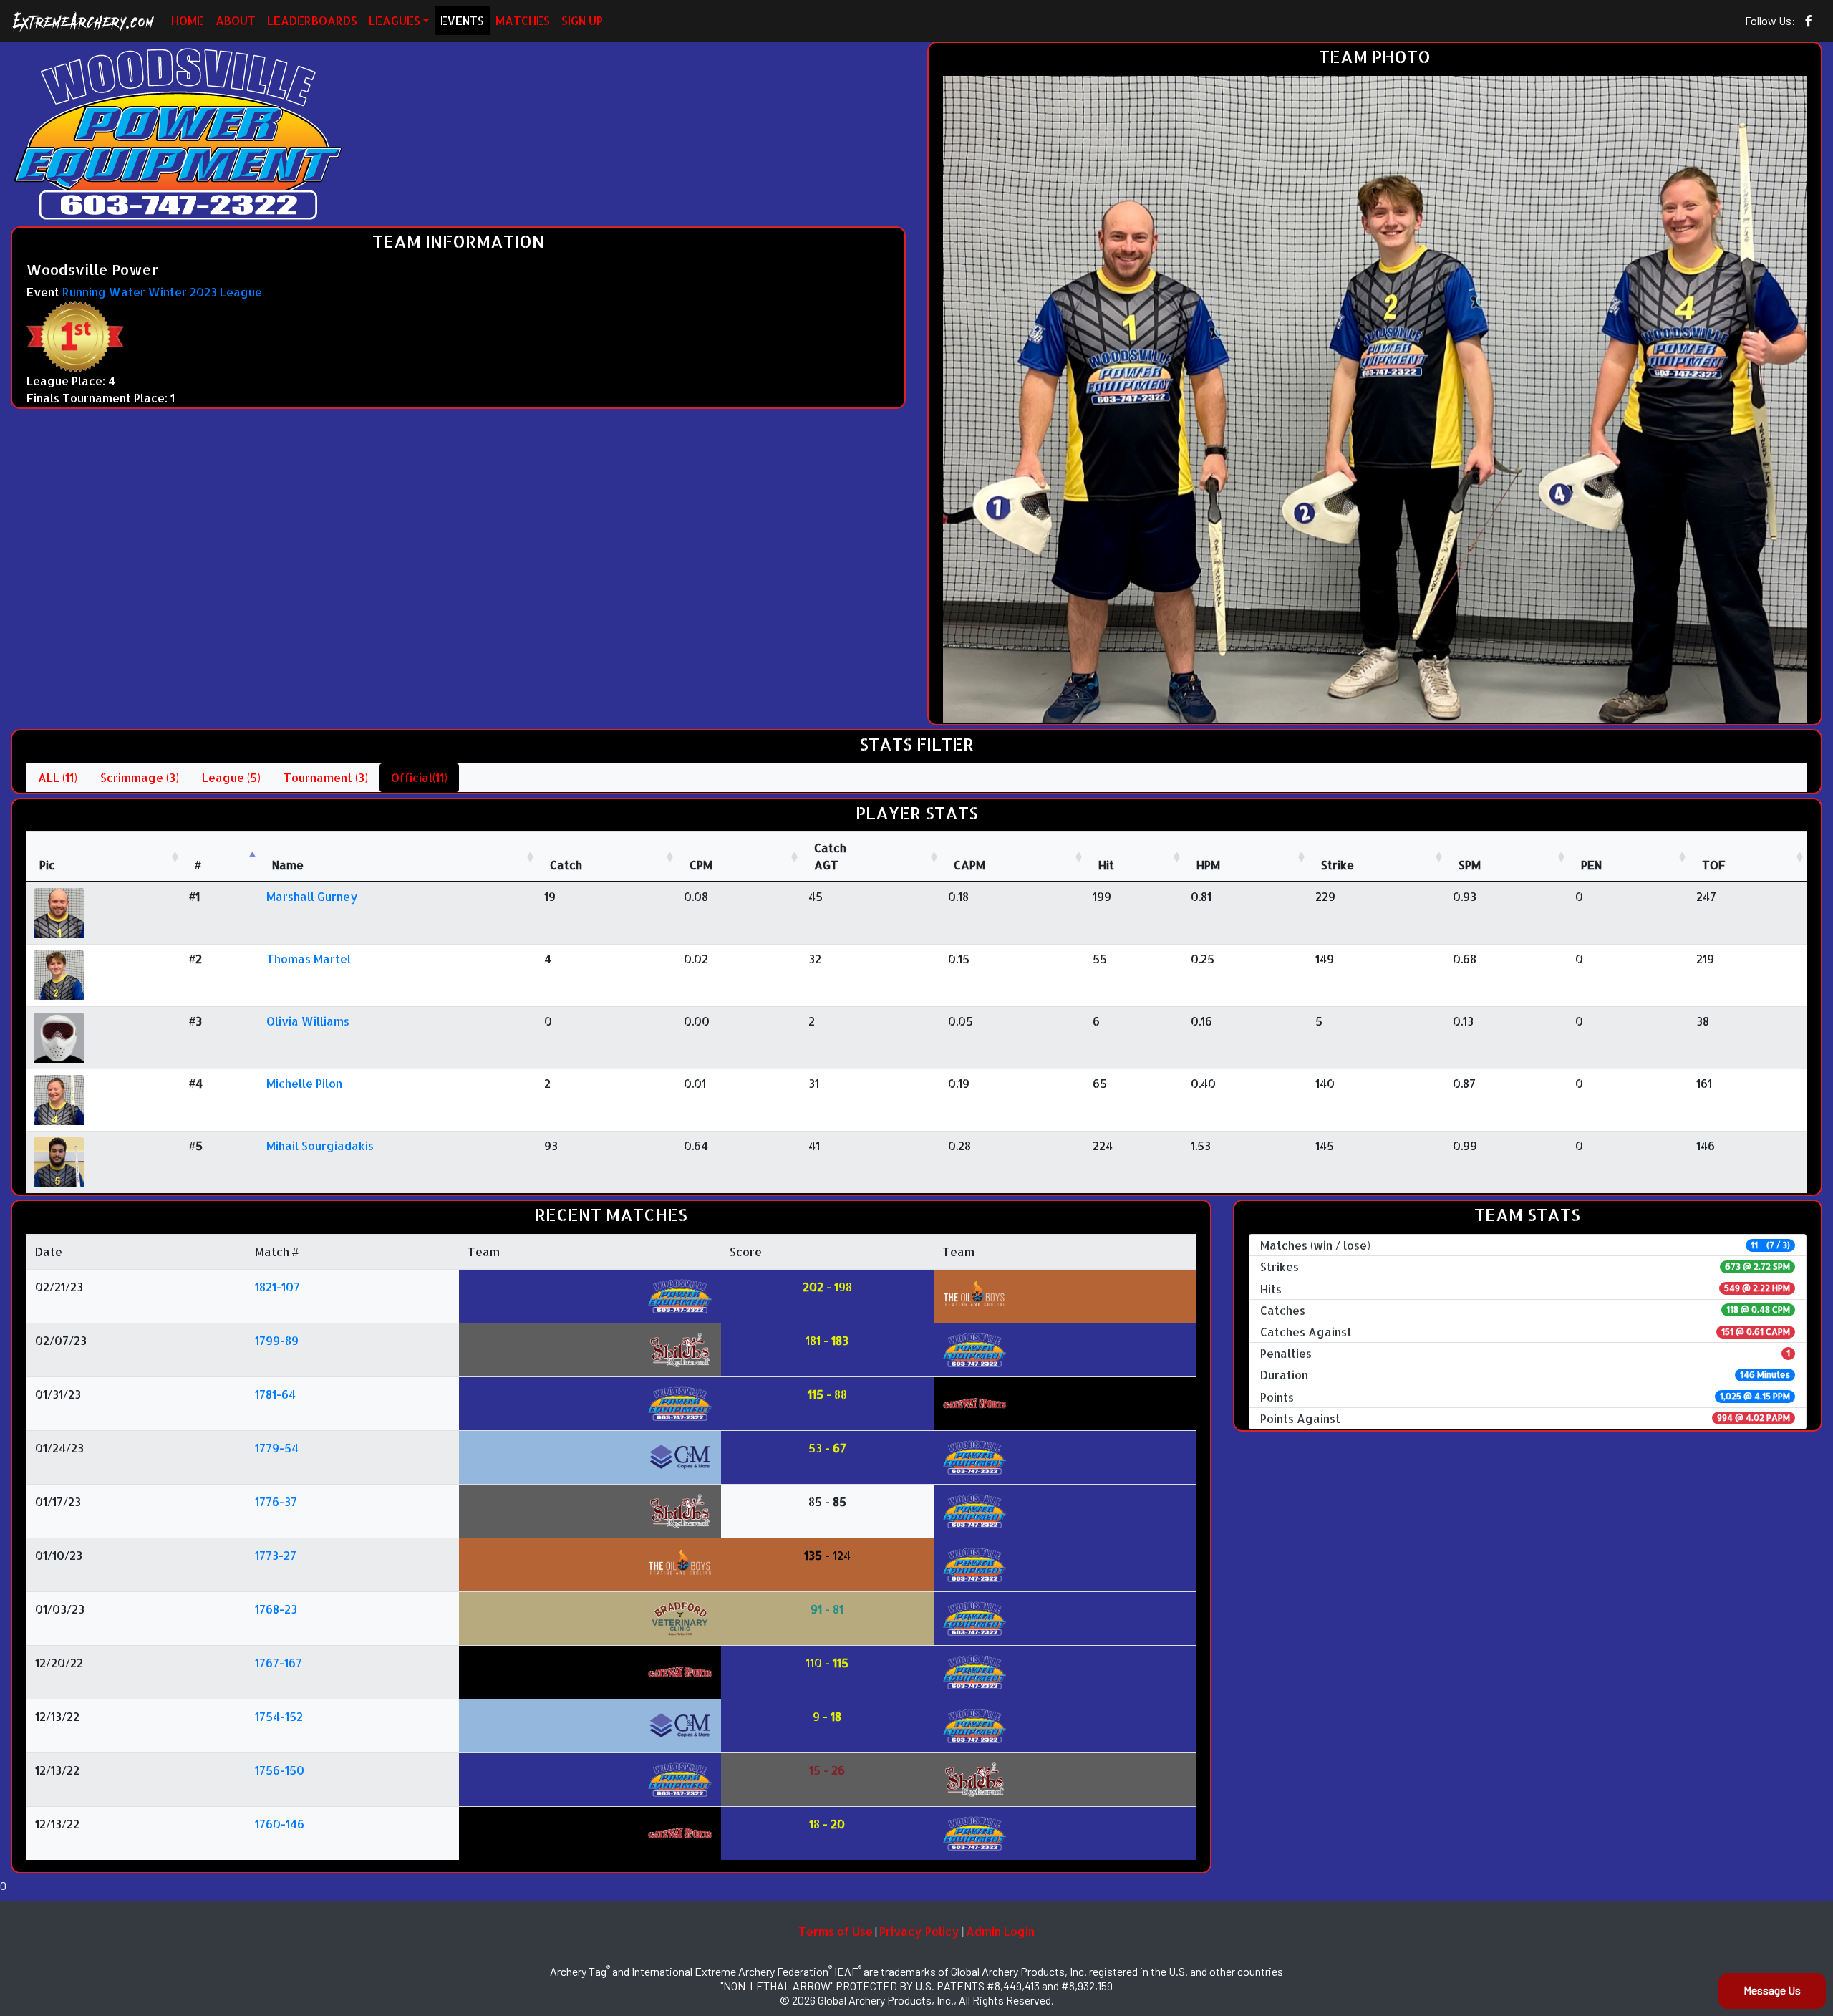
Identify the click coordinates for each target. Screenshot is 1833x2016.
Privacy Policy (919, 1931)
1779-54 (277, 1448)
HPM (1208, 865)
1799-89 (277, 1340)
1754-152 (279, 1716)
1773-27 (276, 1555)
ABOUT (236, 20)
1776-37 (276, 1501)
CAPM (969, 865)
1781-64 (275, 1394)
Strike (1338, 865)
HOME (188, 20)
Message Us (1772, 1990)
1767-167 (279, 1663)
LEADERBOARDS (312, 20)
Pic (47, 865)
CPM (701, 865)
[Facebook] (1809, 21)
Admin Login (1000, 1931)
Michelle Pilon (304, 1083)
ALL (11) (58, 777)
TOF (1714, 865)
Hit (1106, 865)
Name (288, 865)
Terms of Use (836, 1931)
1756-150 (280, 1770)
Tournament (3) (326, 777)
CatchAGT (830, 856)
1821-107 (277, 1287)
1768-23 (276, 1609)
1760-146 (280, 1824)
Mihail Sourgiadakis (320, 1146)
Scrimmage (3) (140, 777)
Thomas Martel (309, 959)
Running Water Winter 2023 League (162, 292)
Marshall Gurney (312, 896)
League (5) (231, 777)
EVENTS (462, 20)
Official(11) (419, 777)
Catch (566, 865)
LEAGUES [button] (395, 20)
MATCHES (523, 20)
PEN (1591, 865)
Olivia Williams (308, 1021)
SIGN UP (582, 20)
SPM (1470, 865)
